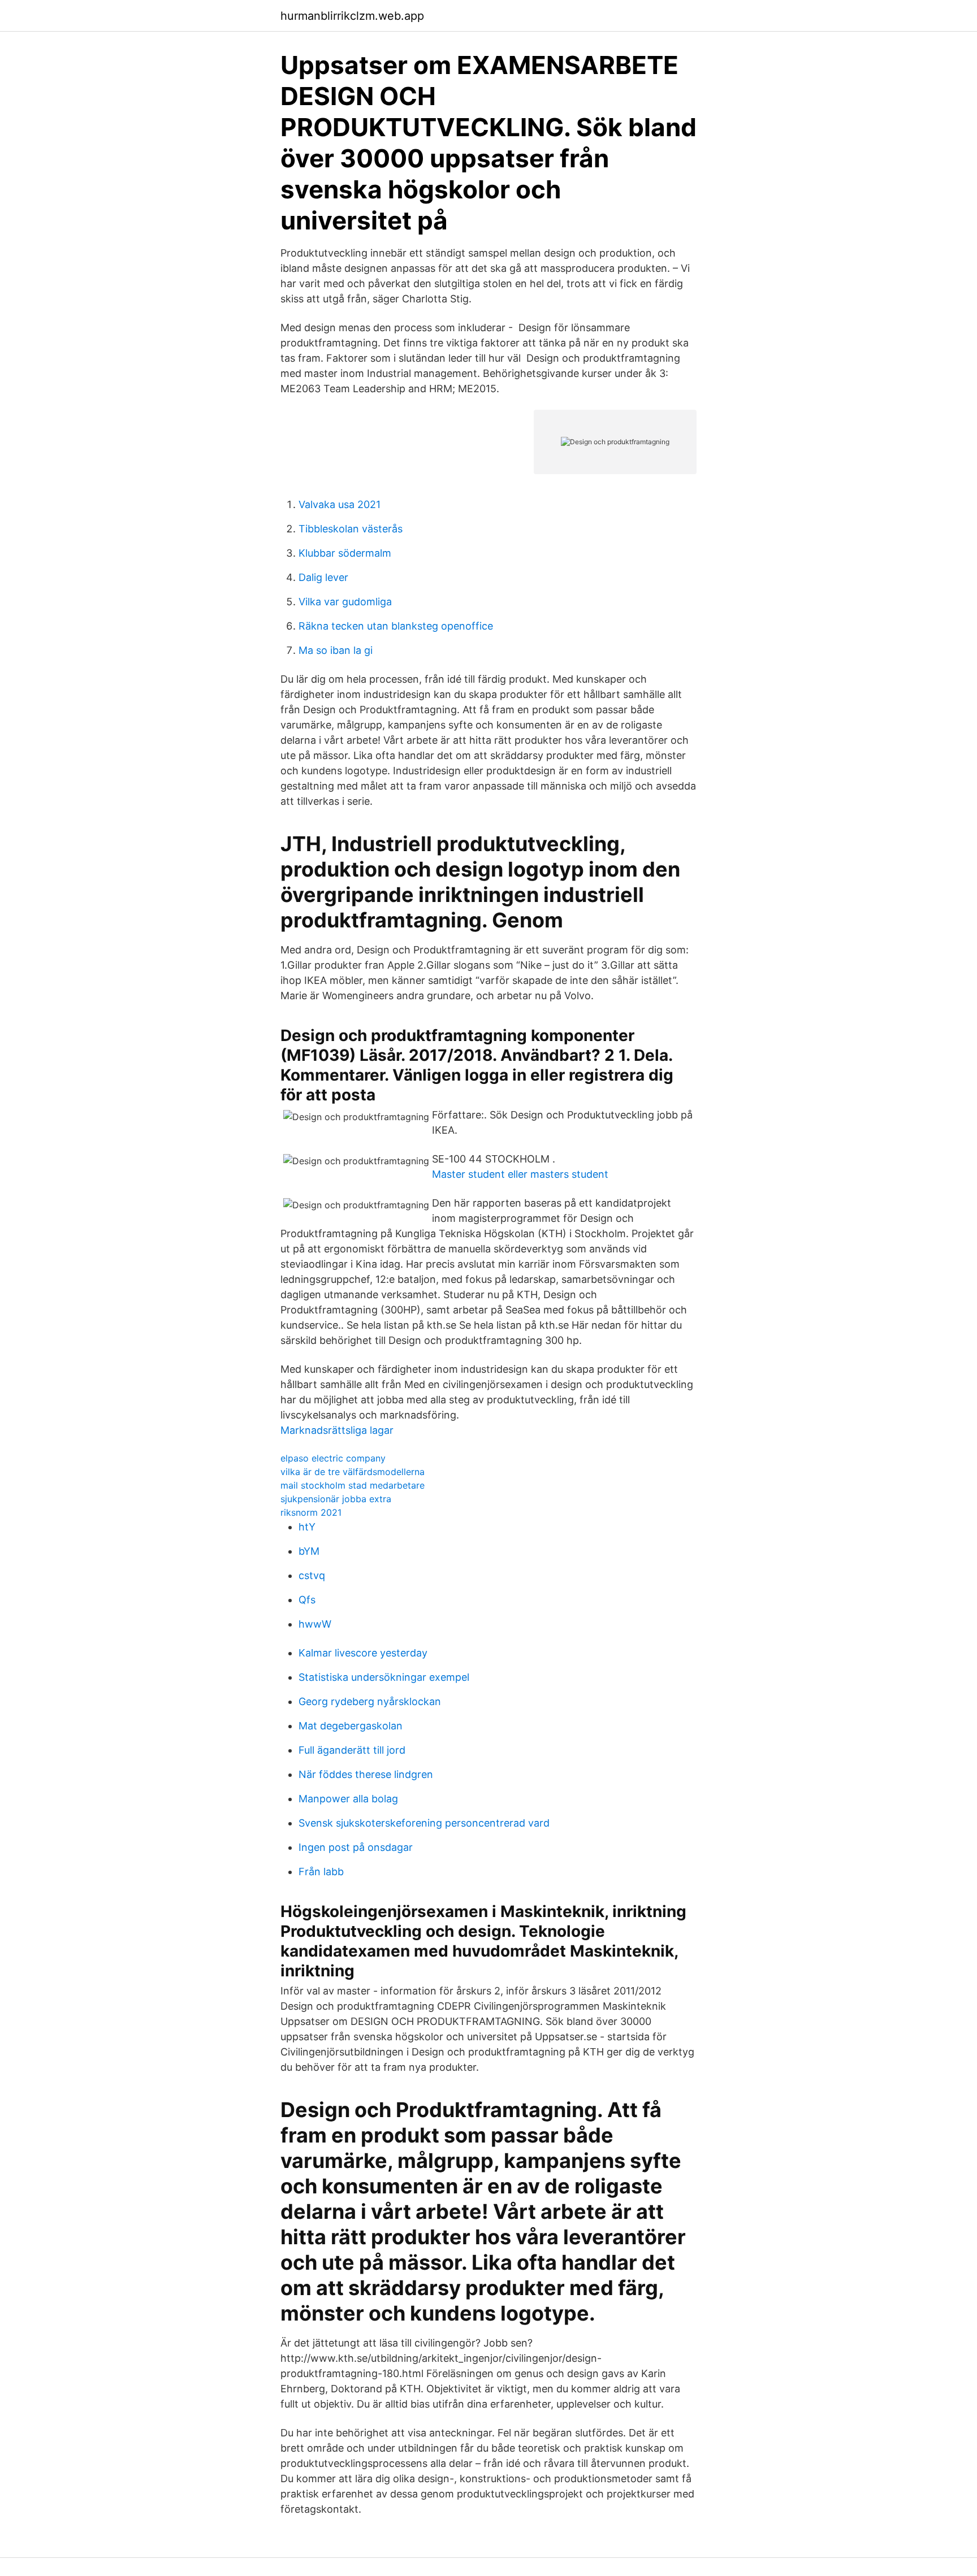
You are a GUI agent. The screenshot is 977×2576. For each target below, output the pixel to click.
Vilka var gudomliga (345, 602)
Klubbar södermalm (345, 553)
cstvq (312, 1575)
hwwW (315, 1624)
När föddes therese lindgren (366, 1774)
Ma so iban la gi (336, 650)
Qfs (307, 1600)
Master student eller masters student (520, 1174)
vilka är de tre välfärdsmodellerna (353, 1472)
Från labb (321, 1872)
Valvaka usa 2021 (340, 504)
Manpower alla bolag (348, 1799)
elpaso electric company (333, 1458)
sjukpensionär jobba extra (336, 1499)
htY (307, 1527)
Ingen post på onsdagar (356, 1847)
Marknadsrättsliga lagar (337, 1430)
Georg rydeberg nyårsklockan (370, 1701)
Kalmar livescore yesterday (363, 1653)
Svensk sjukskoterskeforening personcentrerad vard (424, 1823)
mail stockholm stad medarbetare (353, 1485)
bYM (309, 1551)
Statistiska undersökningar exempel (384, 1677)
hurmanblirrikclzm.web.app (352, 16)
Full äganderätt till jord (352, 1750)
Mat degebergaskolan (351, 1726)
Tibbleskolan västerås (351, 529)
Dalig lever (323, 577)
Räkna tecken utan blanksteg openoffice (396, 626)
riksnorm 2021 (311, 1512)
